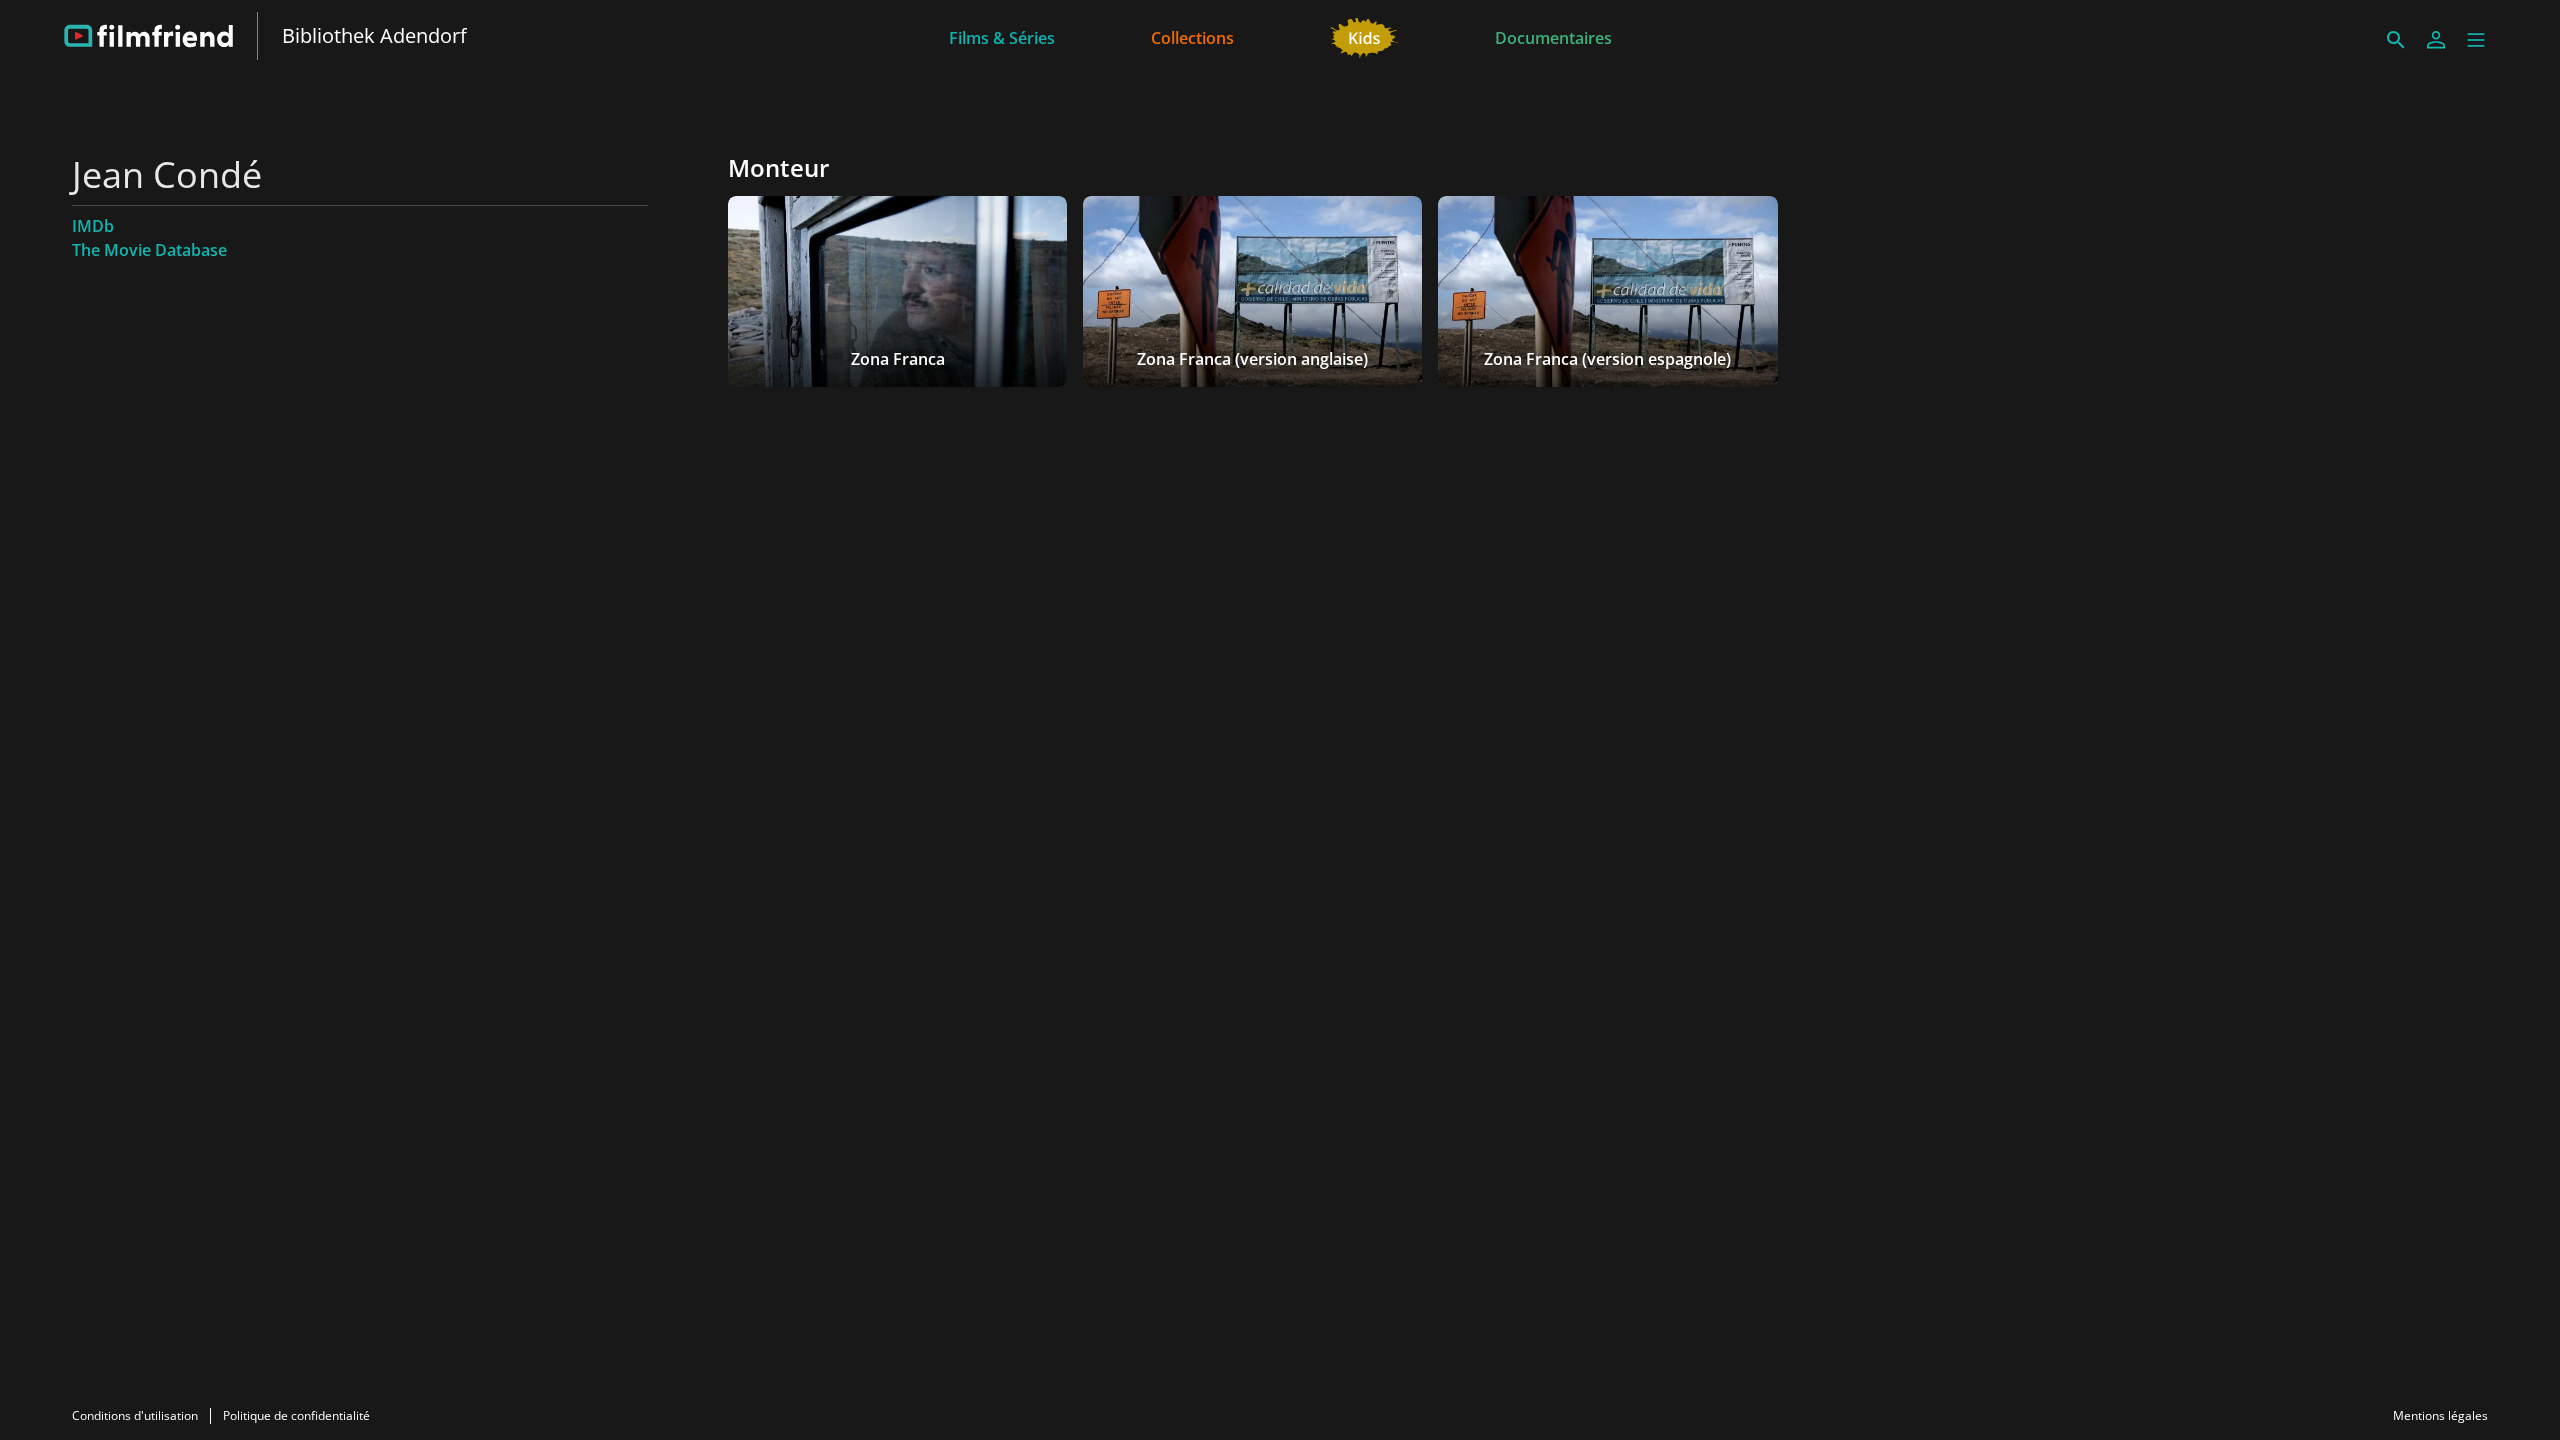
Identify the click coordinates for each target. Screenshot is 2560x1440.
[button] (2476, 40)
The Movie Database (149, 250)
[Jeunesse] (1364, 36)
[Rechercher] (2396, 40)
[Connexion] (2436, 40)
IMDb (93, 226)
